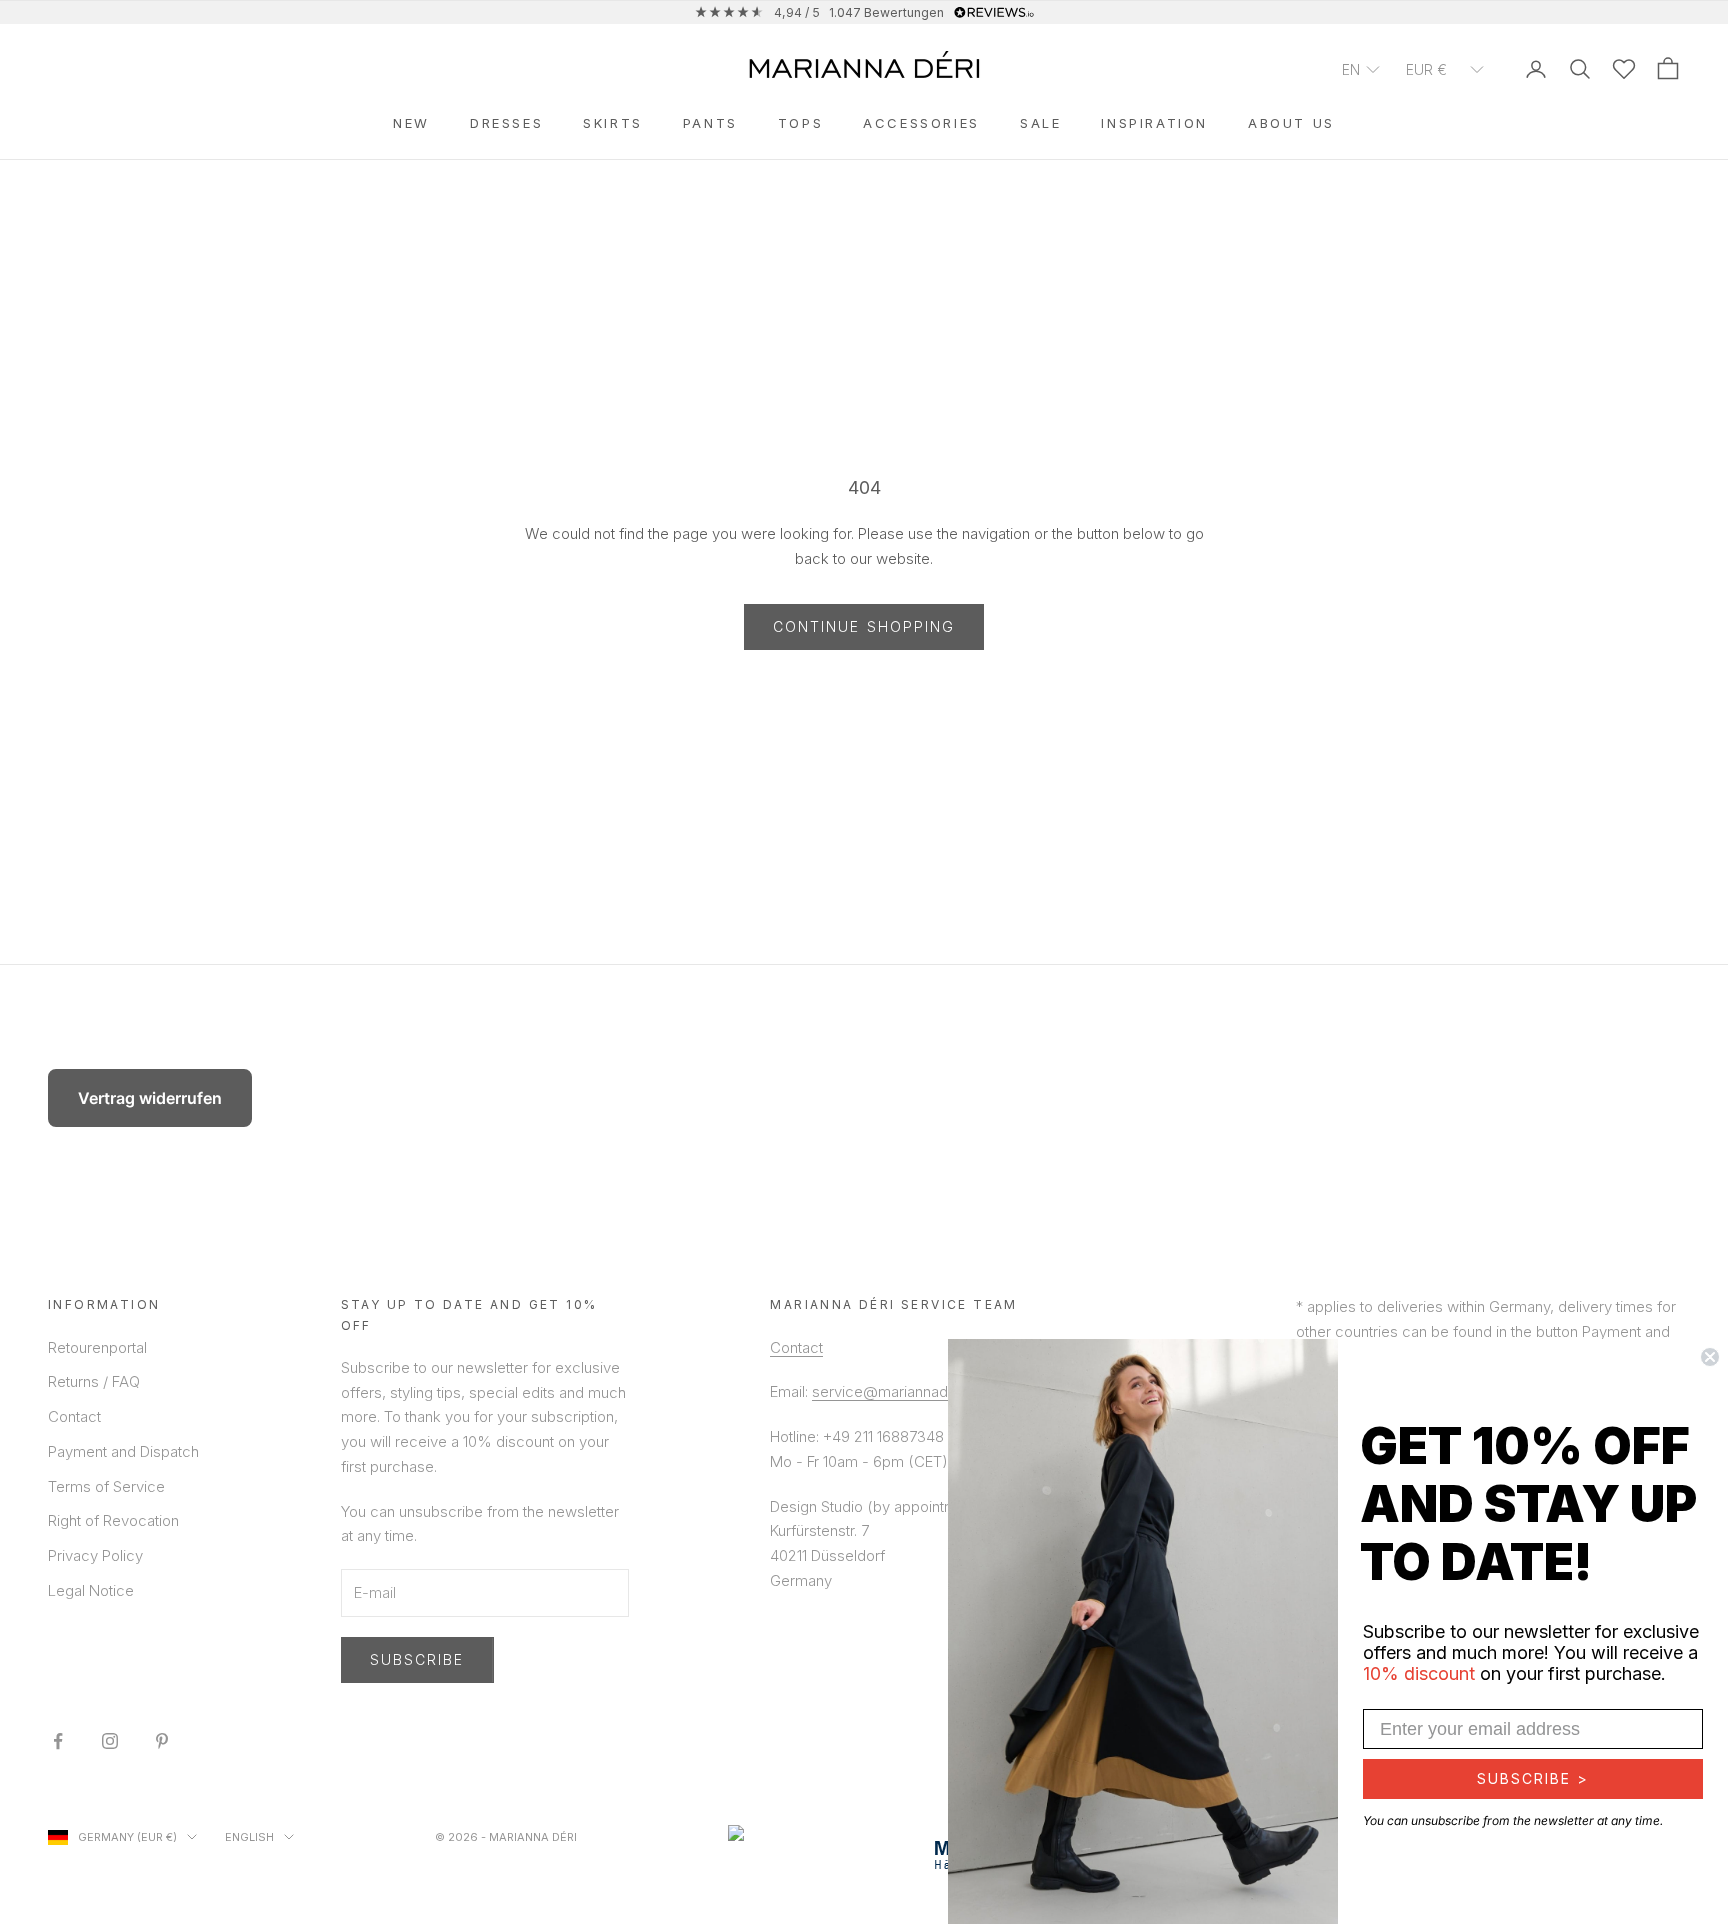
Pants (710, 123)
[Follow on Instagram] (110, 1741)
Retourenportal (97, 1347)
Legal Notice (91, 1590)
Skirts (613, 123)
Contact (74, 1416)
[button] (1361, 68)
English (249, 1837)
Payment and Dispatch (123, 1451)
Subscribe (417, 1659)
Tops (800, 123)
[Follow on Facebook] (58, 1741)
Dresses (506, 123)
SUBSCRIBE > (1533, 1778)
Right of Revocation (113, 1520)
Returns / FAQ (94, 1381)
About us (1291, 123)
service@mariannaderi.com (905, 1391)
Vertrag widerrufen (150, 1098)
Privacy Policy (95, 1555)
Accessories (921, 123)
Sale (1040, 123)
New (411, 123)
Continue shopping (864, 626)
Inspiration (1154, 123)
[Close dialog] (1710, 1357)
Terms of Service (106, 1486)
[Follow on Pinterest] (162, 1741)
